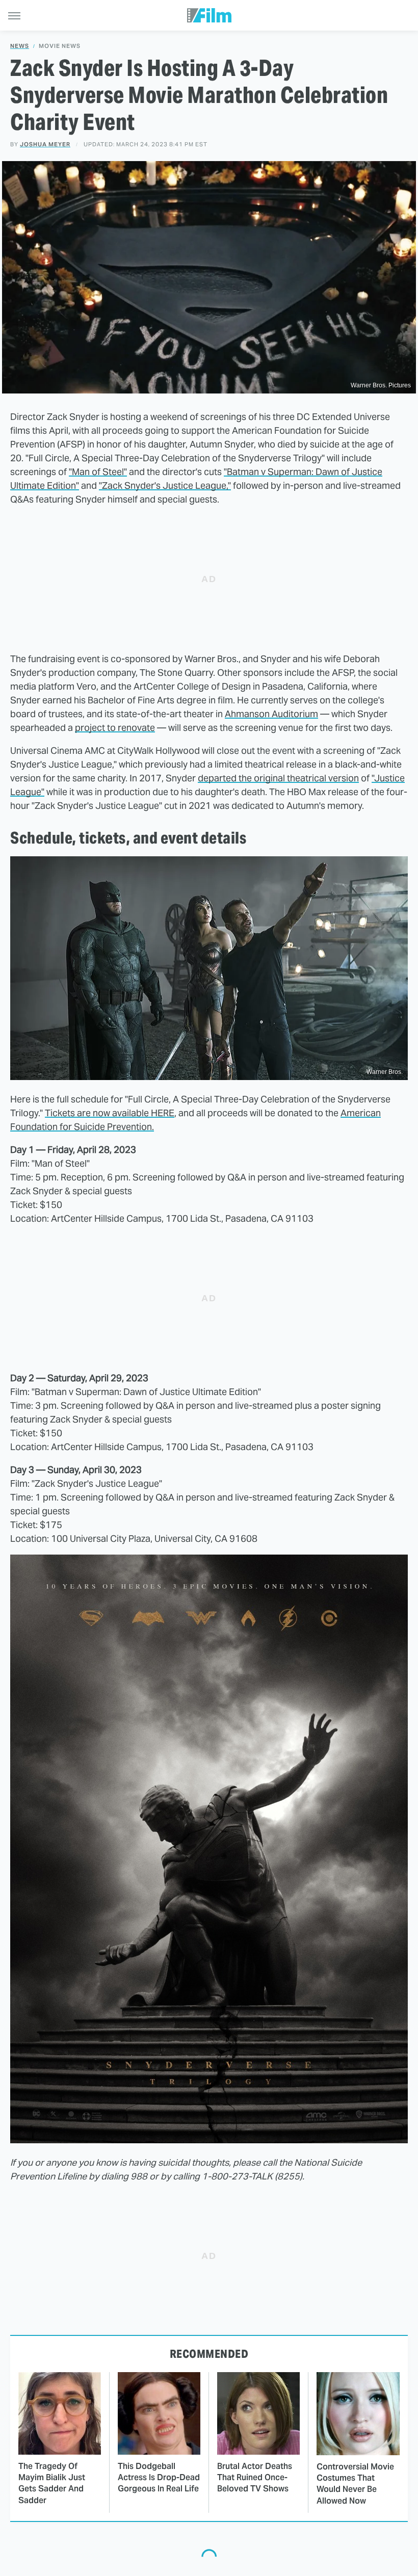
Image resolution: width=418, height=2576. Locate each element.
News (20, 46)
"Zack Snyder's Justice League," (165, 485)
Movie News (60, 46)
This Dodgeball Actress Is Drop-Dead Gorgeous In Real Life (159, 2478)
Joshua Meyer (45, 144)
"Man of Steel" (98, 472)
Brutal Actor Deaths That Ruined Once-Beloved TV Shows (255, 2478)
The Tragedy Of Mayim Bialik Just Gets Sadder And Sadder (52, 2483)
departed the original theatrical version (278, 778)
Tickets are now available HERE (110, 1113)
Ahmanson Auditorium (271, 714)
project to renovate (115, 728)
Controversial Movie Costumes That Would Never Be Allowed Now (355, 2484)
